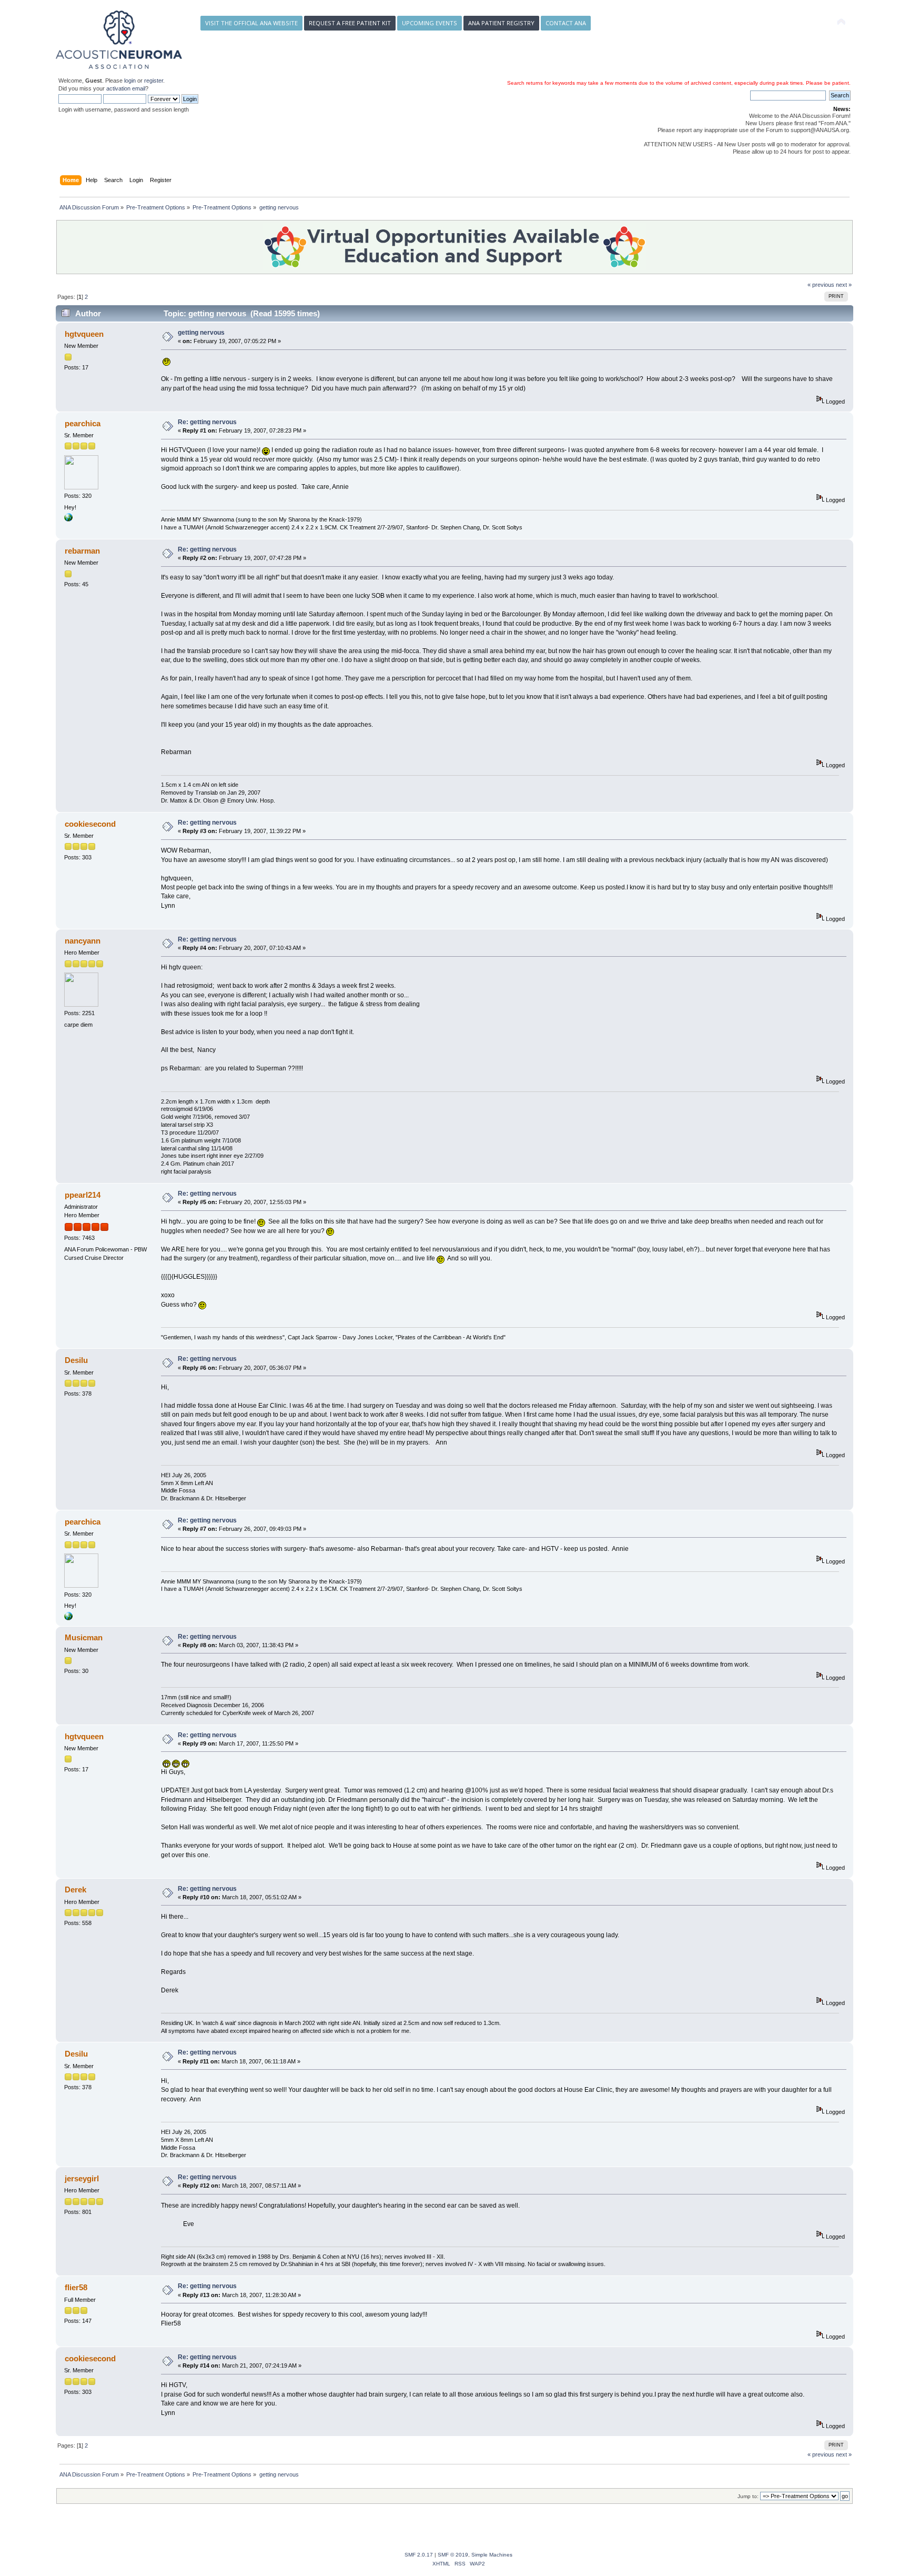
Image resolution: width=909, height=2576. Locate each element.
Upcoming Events (430, 23)
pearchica (83, 423)
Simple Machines (492, 2555)
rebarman (82, 551)
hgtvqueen (84, 334)
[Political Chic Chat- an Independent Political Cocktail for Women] (68, 519)
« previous (821, 285)
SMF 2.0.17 (419, 2555)
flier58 (76, 2287)
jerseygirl (82, 2178)
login (130, 81)
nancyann (83, 941)
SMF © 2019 (453, 2555)
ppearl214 (83, 1195)
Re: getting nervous (207, 422)
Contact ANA (566, 23)
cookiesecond (90, 824)
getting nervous (201, 333)
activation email (126, 88)
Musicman (84, 1637)
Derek (75, 1890)
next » (844, 285)
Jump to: (748, 2496)
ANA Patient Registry (501, 23)
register (154, 81)
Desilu (76, 1360)
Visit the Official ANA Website (251, 23)
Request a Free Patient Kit (350, 23)
